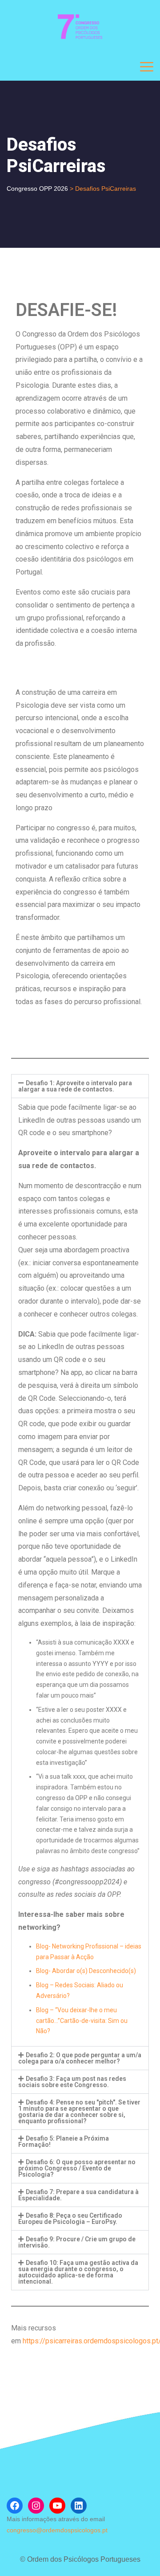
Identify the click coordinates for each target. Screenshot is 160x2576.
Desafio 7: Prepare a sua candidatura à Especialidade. (78, 2195)
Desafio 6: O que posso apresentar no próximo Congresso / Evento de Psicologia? (77, 2168)
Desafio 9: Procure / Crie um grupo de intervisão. (77, 2242)
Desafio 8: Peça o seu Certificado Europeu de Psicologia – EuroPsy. (70, 2219)
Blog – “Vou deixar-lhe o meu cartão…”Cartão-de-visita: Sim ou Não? (82, 2021)
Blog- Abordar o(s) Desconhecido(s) (86, 1971)
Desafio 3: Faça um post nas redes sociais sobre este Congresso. (72, 2082)
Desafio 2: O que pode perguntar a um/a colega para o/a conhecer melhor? (80, 2058)
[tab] (80, 1086)
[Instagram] (36, 2506)
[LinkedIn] (79, 2506)
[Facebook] (15, 2506)
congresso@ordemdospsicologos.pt (57, 2530)
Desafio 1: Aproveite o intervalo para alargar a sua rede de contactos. (75, 1086)
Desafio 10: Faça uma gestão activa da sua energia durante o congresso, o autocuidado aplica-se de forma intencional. (78, 2272)
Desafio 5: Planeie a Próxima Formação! (64, 2141)
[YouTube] (57, 2506)
